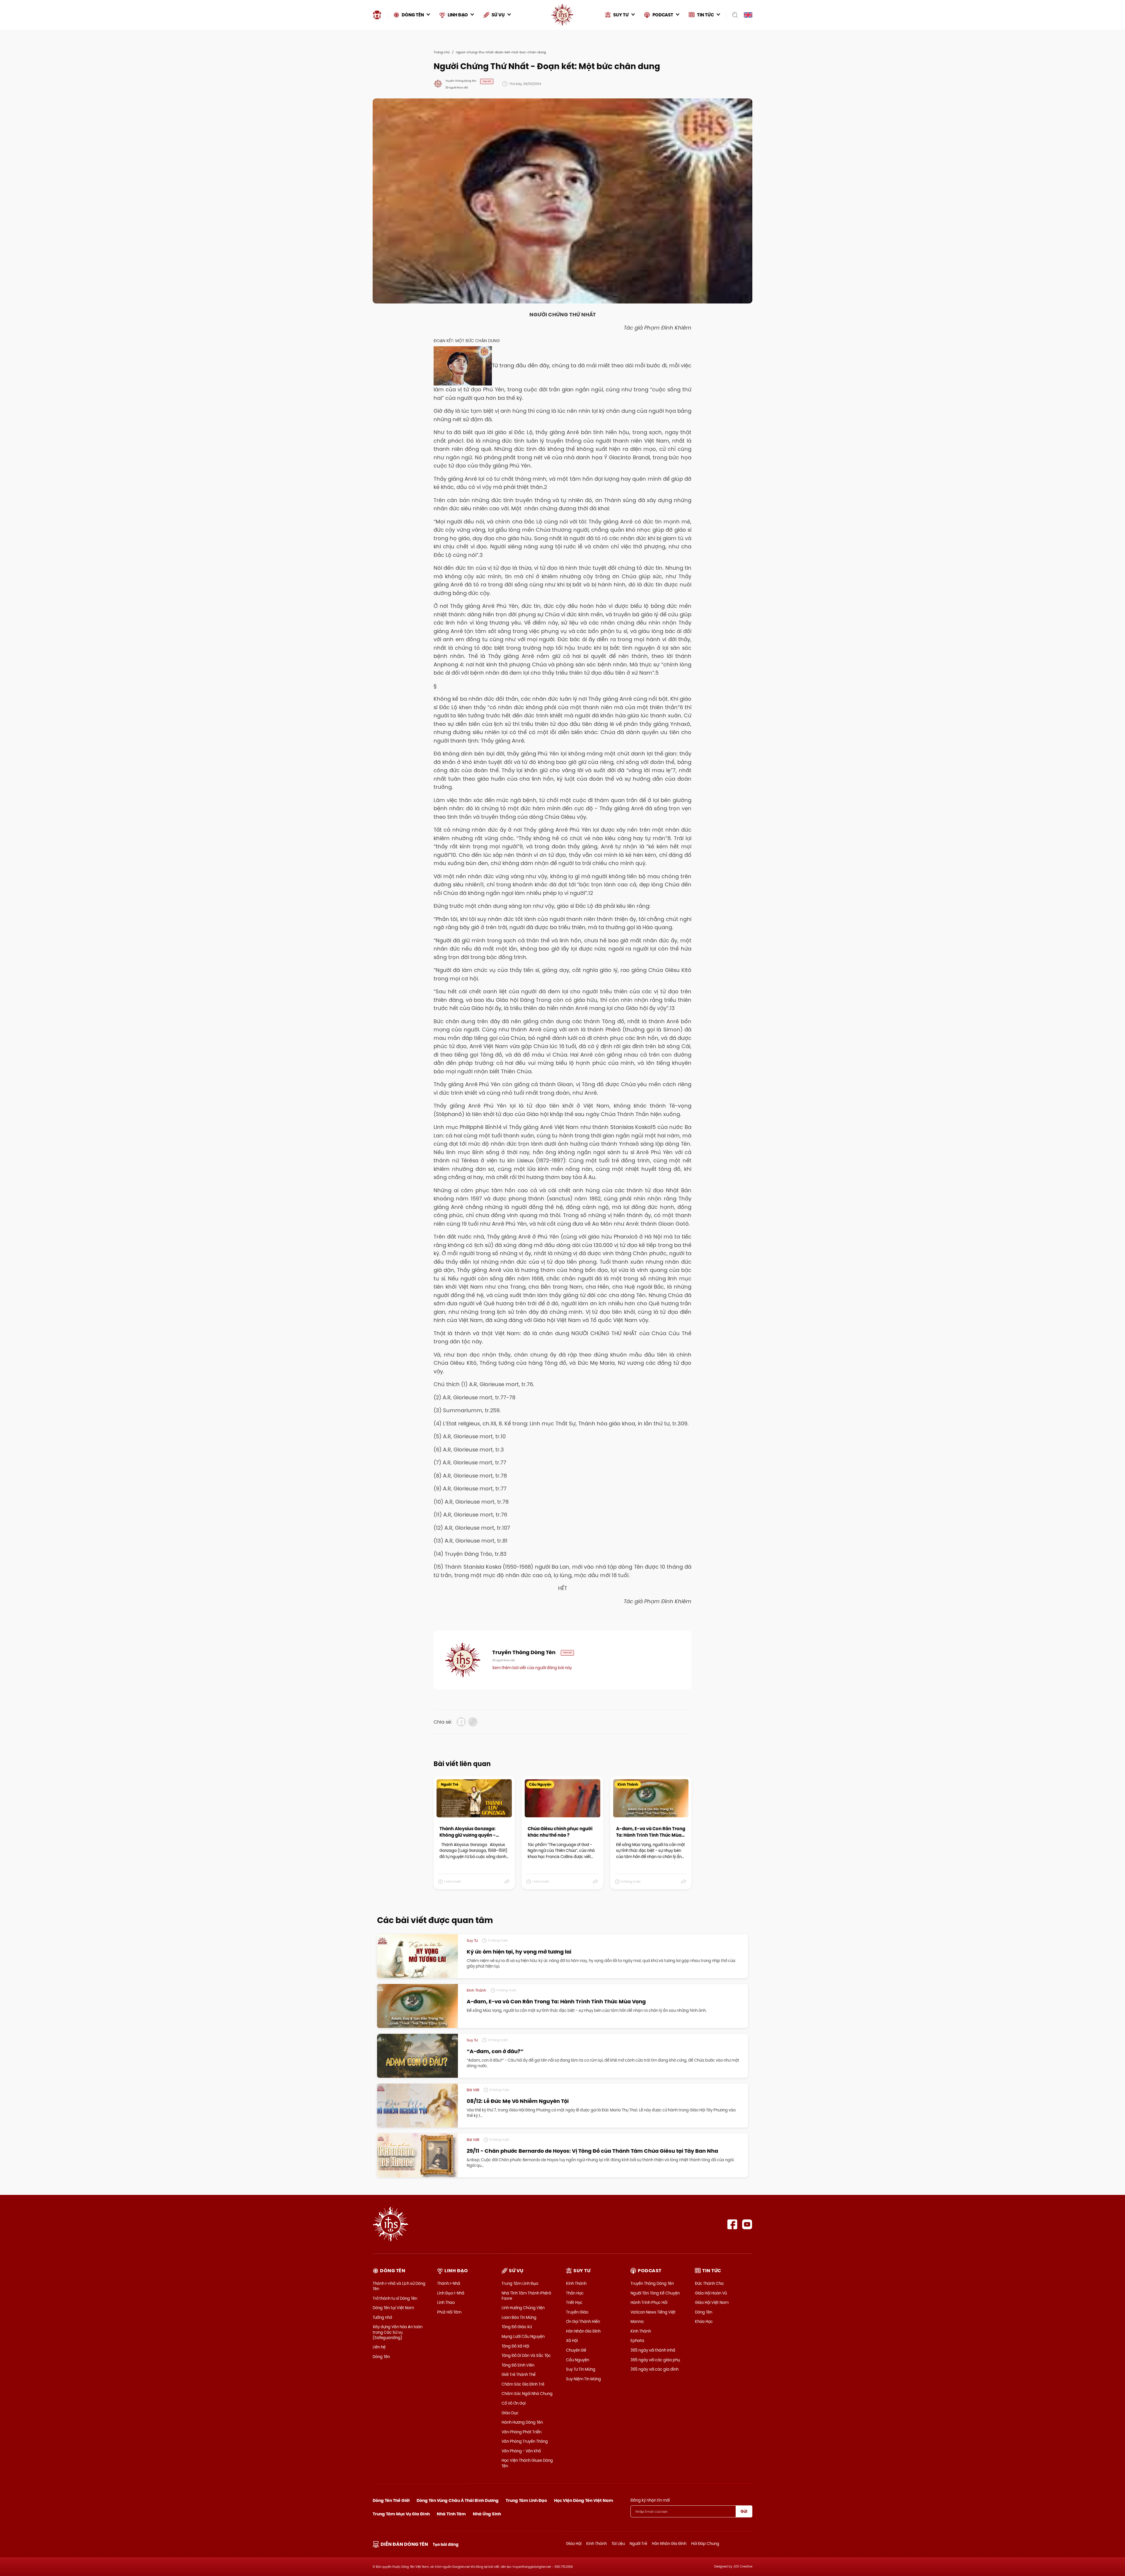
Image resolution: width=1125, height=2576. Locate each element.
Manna (637, 2321)
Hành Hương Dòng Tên (522, 2422)
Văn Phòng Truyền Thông (525, 2441)
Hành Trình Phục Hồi (649, 2302)
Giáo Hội (574, 2543)
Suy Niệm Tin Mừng (583, 2379)
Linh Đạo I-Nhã (451, 2293)
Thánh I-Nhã (449, 2283)
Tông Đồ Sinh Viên (518, 2365)
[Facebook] (732, 2224)
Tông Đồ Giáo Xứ (517, 2327)
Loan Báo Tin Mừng (519, 2317)
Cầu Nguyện (578, 2360)
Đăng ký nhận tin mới (650, 2500)
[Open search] (733, 15)
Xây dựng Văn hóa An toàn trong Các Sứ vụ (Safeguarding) (398, 2332)
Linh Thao (446, 2302)
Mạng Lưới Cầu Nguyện (523, 2336)
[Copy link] (473, 1722)
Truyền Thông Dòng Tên (652, 2283)
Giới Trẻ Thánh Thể (519, 2374)
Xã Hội (572, 2340)
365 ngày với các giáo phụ (655, 2360)
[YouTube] (747, 2224)
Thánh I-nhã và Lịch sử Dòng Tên (399, 2286)
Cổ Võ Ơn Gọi (514, 2403)
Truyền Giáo (577, 2312)
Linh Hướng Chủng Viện (523, 2308)
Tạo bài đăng (446, 2545)
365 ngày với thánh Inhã (653, 2350)
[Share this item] (507, 1882)
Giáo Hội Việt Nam (712, 2302)
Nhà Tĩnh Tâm (451, 2514)
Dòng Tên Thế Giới (391, 2500)
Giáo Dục (510, 2413)
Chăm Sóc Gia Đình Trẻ (523, 2384)
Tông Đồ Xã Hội (515, 2346)
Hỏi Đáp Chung (705, 2543)
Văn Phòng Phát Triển (521, 2432)
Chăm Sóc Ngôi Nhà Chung (527, 2394)
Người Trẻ (638, 2543)
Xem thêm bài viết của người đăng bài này (532, 1668)
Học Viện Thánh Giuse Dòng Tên (527, 2463)
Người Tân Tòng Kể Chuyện (655, 2293)
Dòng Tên (381, 2357)
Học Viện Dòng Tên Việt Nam (584, 2500)
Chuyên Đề (576, 2350)
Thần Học (575, 2293)
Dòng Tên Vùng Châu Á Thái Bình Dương (458, 2500)
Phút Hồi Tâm (449, 2312)
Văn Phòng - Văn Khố (521, 2451)
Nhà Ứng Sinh (487, 2514)
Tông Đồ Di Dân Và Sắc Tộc (526, 2355)
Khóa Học (704, 2321)
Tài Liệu (618, 2543)
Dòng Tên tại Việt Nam (393, 2308)
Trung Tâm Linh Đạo (520, 2283)
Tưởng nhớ (382, 2317)
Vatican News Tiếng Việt (653, 2312)
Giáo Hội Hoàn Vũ (711, 2293)
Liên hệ (379, 2347)
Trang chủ (442, 52)
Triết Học (574, 2302)
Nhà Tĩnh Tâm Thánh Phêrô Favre (526, 2296)
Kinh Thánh (576, 2283)
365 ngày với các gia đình (654, 2369)
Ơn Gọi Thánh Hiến (583, 2321)
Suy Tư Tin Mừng (581, 2369)
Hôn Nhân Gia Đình (583, 2331)
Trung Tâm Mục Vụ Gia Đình (401, 2514)
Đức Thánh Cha (709, 2283)
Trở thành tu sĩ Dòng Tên (395, 2298)
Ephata (637, 2340)
